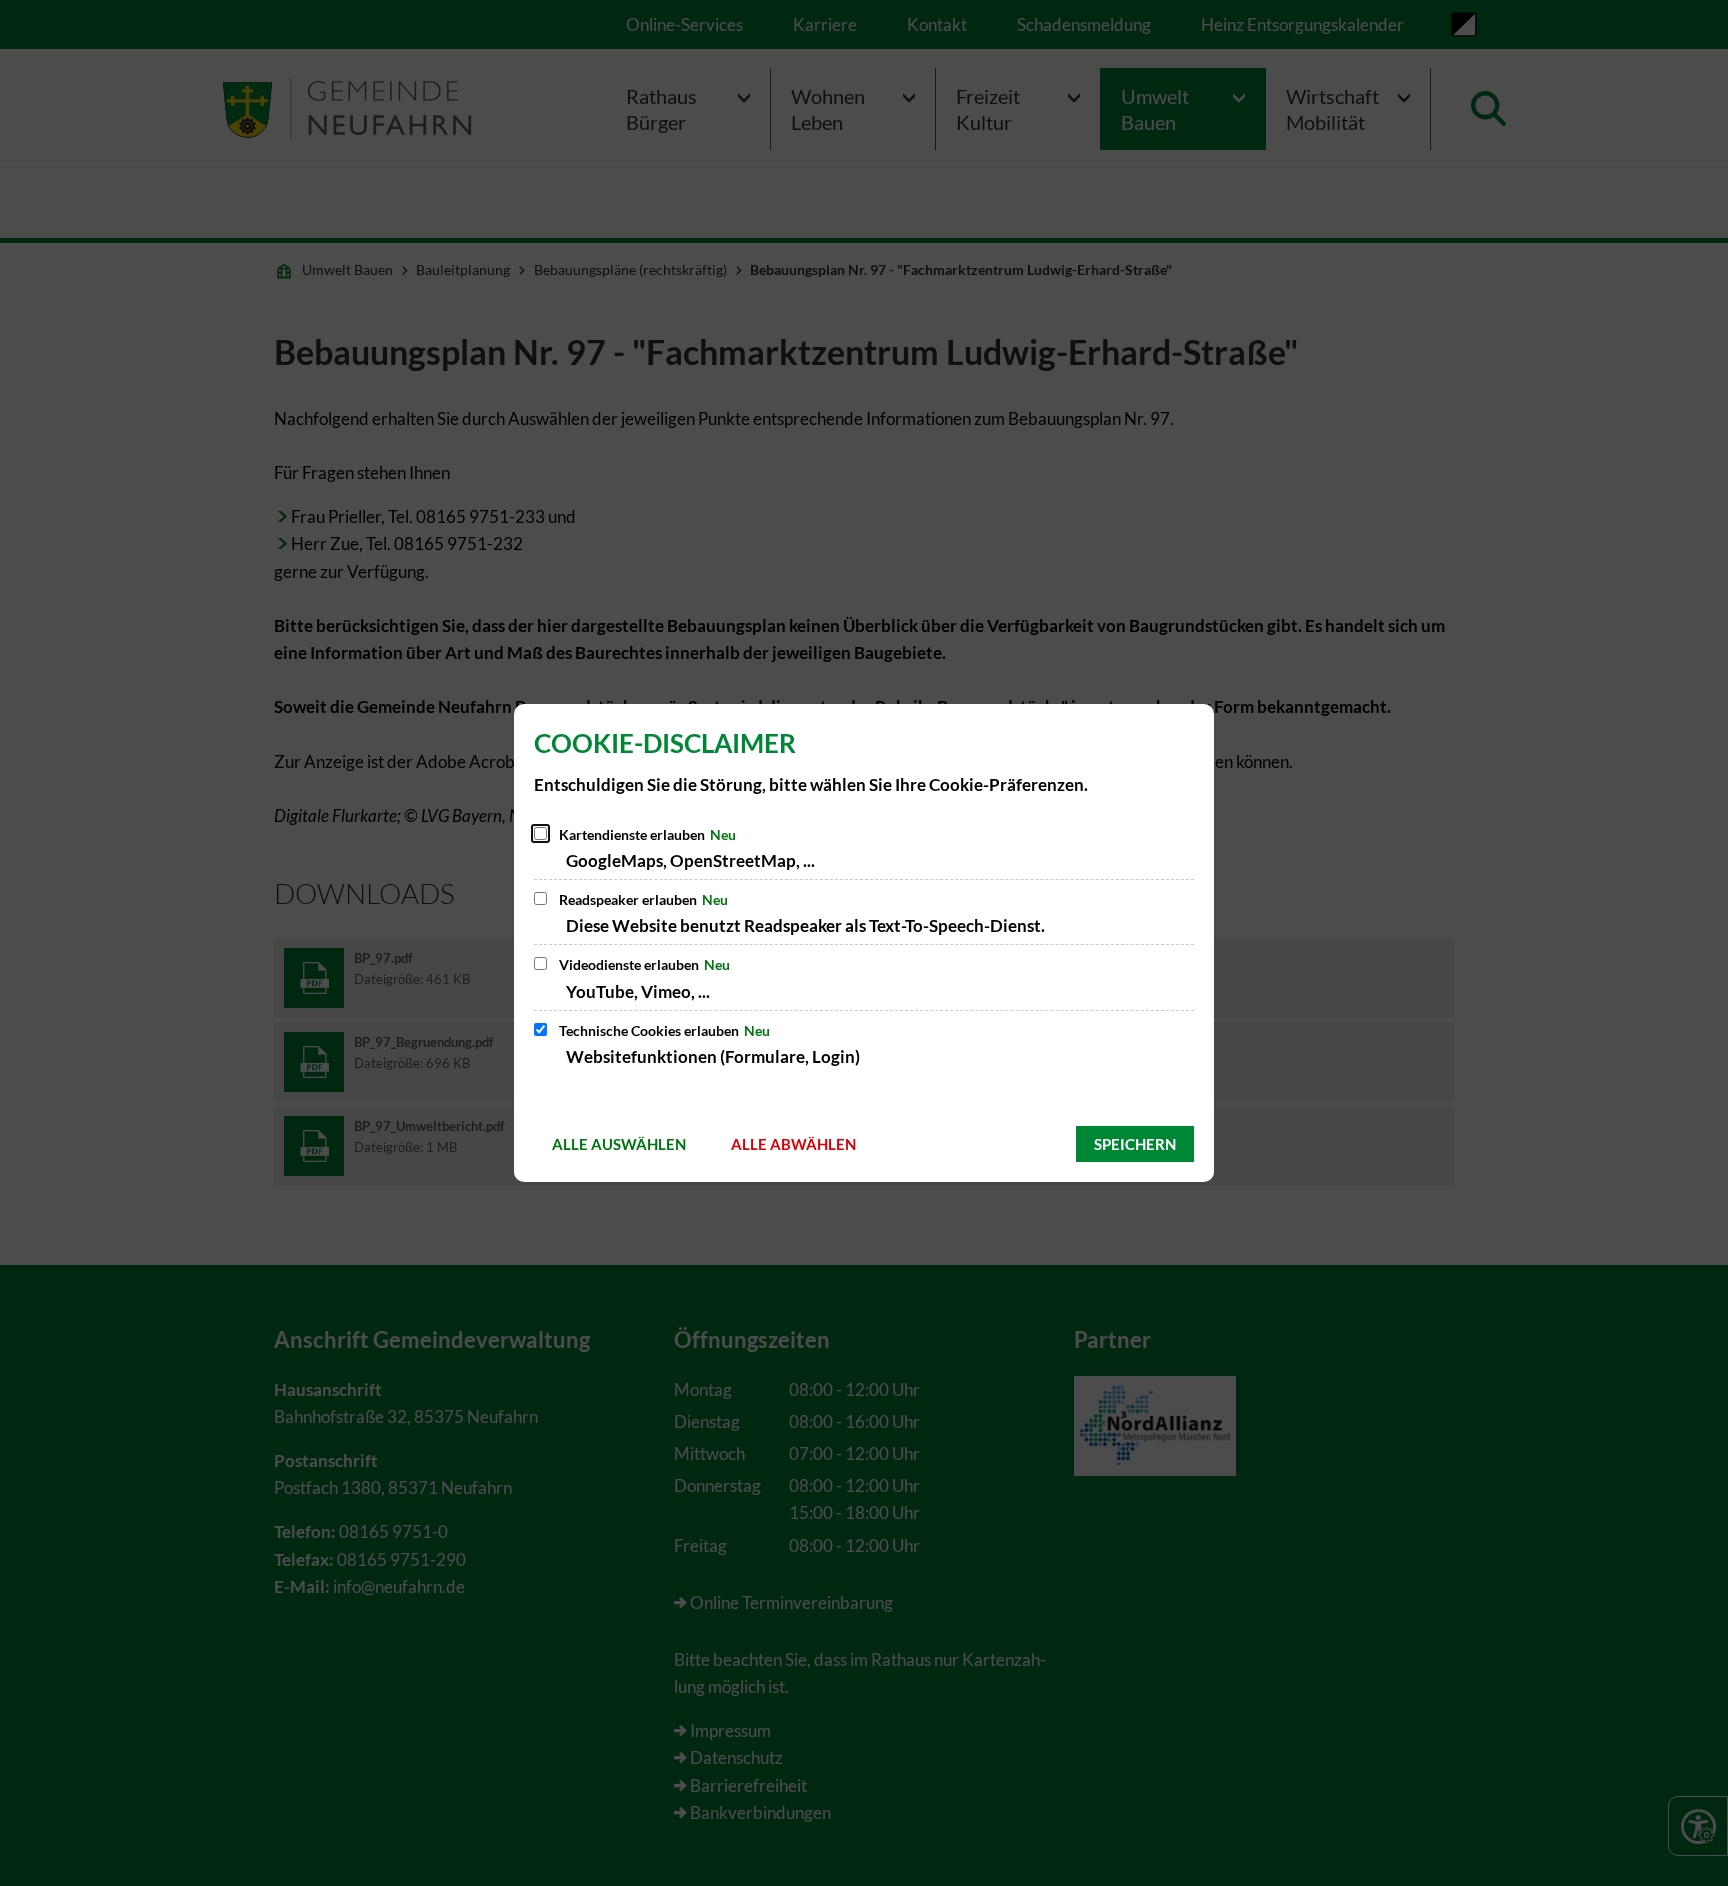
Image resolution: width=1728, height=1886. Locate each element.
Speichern (1135, 1144)
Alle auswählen (619, 1144)
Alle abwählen (793, 1144)
